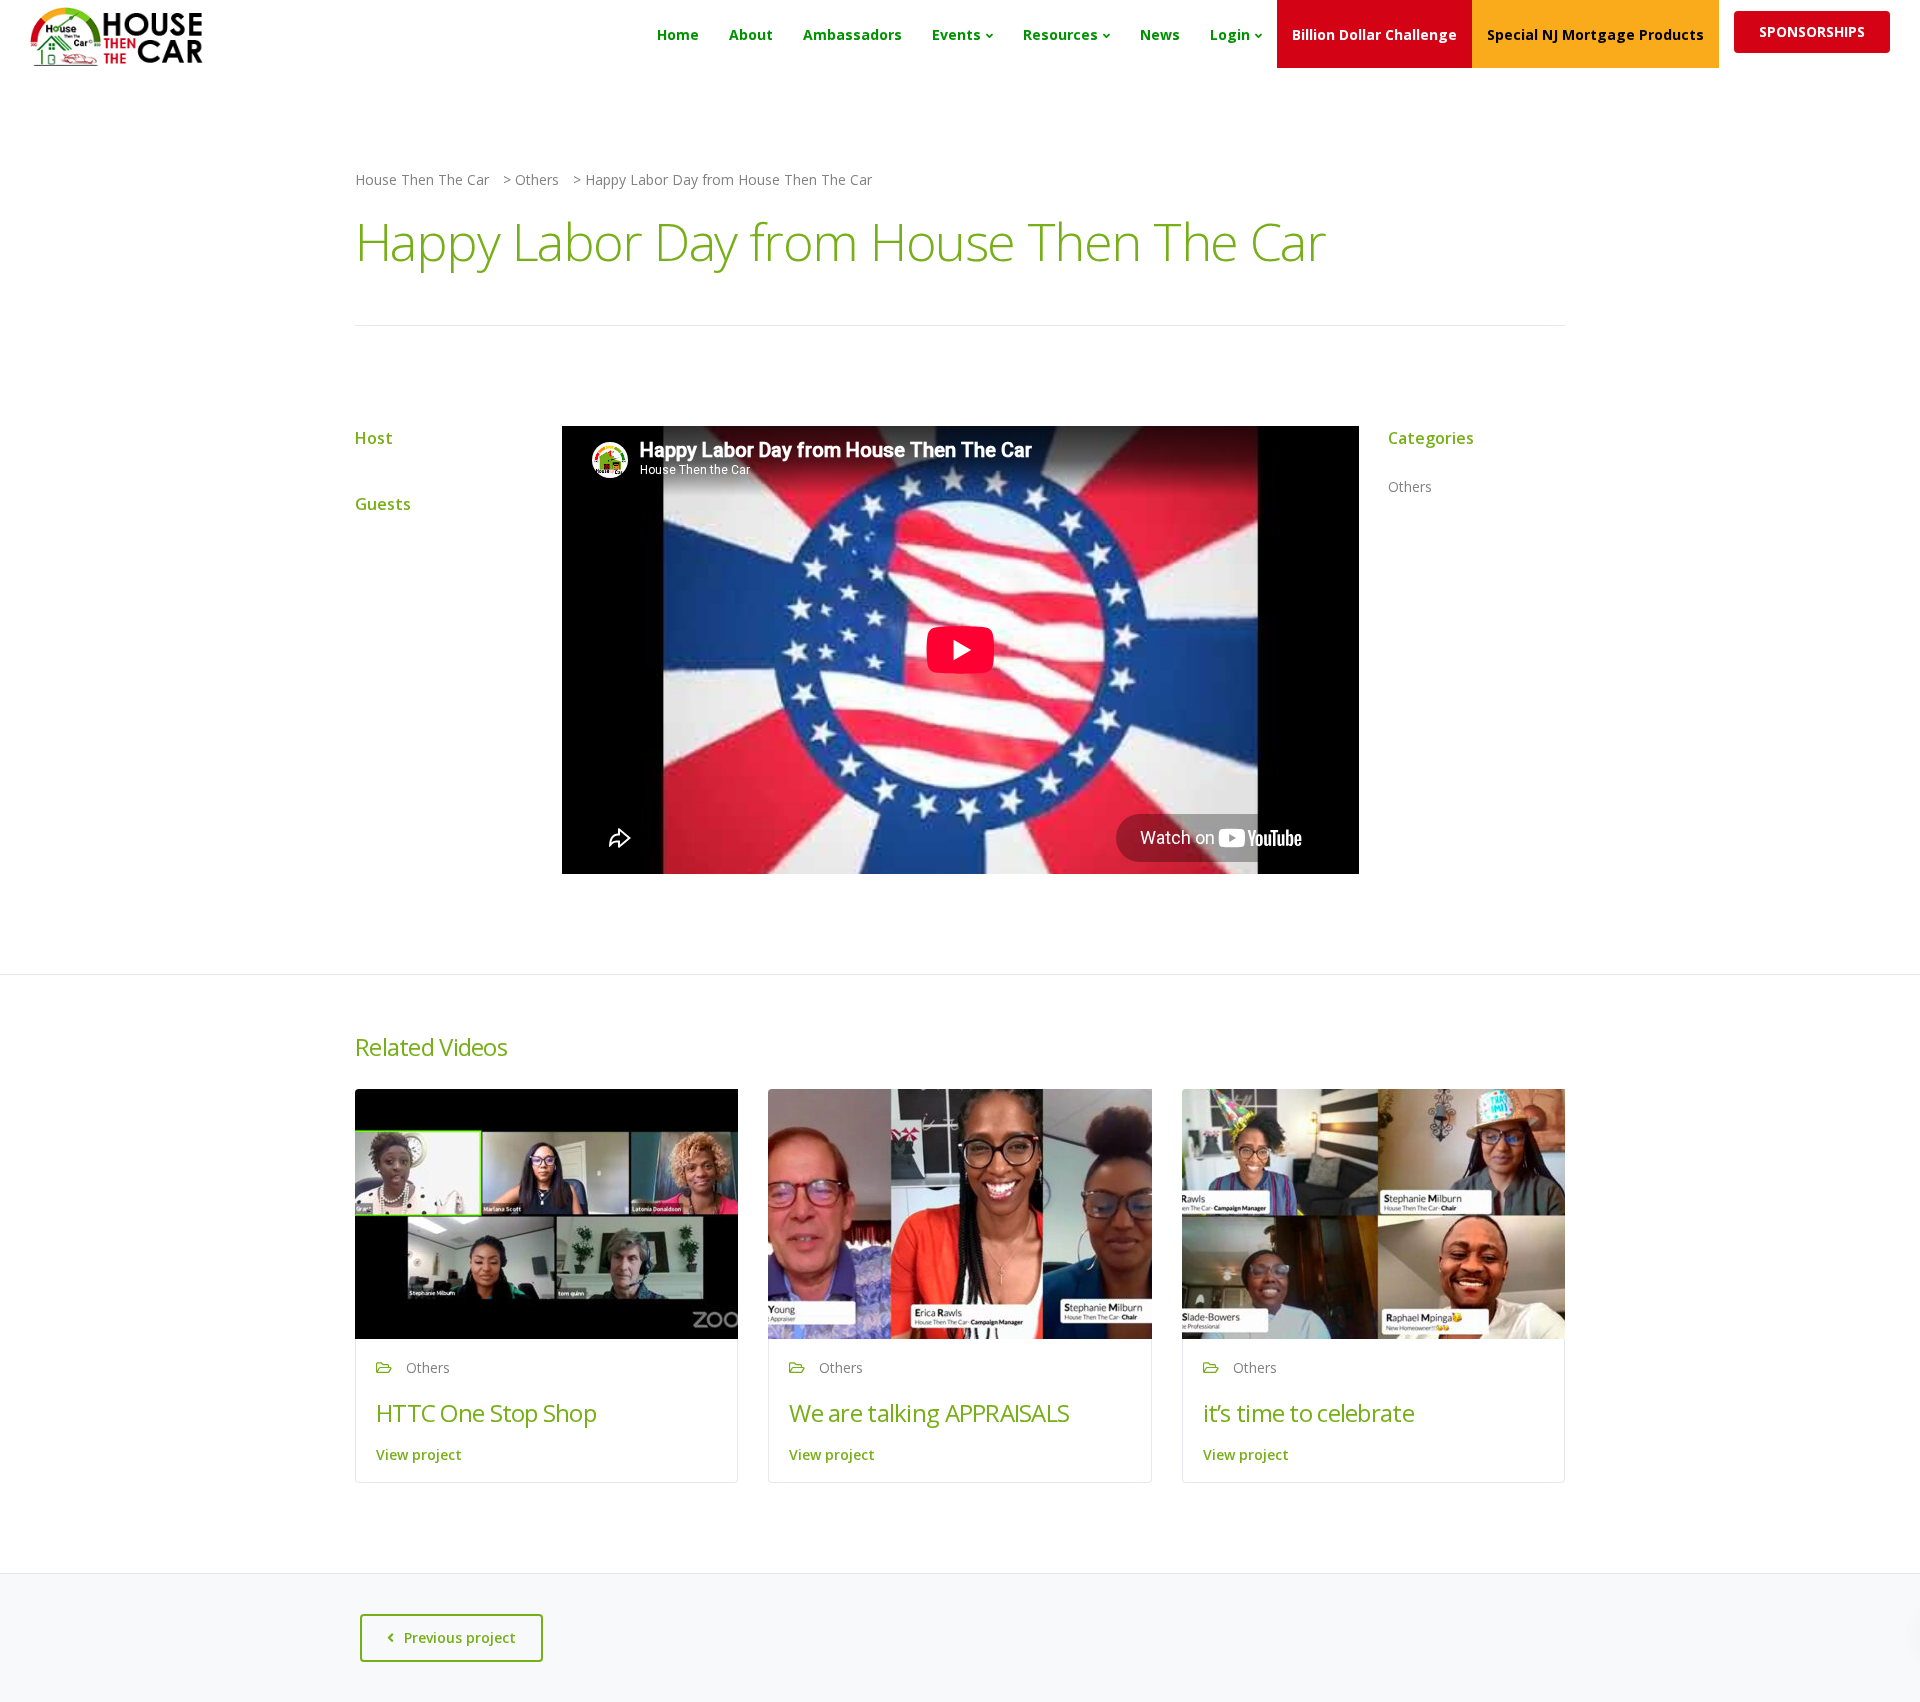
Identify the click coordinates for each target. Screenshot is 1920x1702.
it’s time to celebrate (1308, 1412)
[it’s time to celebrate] (1382, 1211)
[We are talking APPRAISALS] (968, 1211)
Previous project (460, 1637)
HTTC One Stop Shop (486, 1412)
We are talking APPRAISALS (929, 1412)
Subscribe (1469, 33)
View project (419, 1454)
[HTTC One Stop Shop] (555, 1211)
